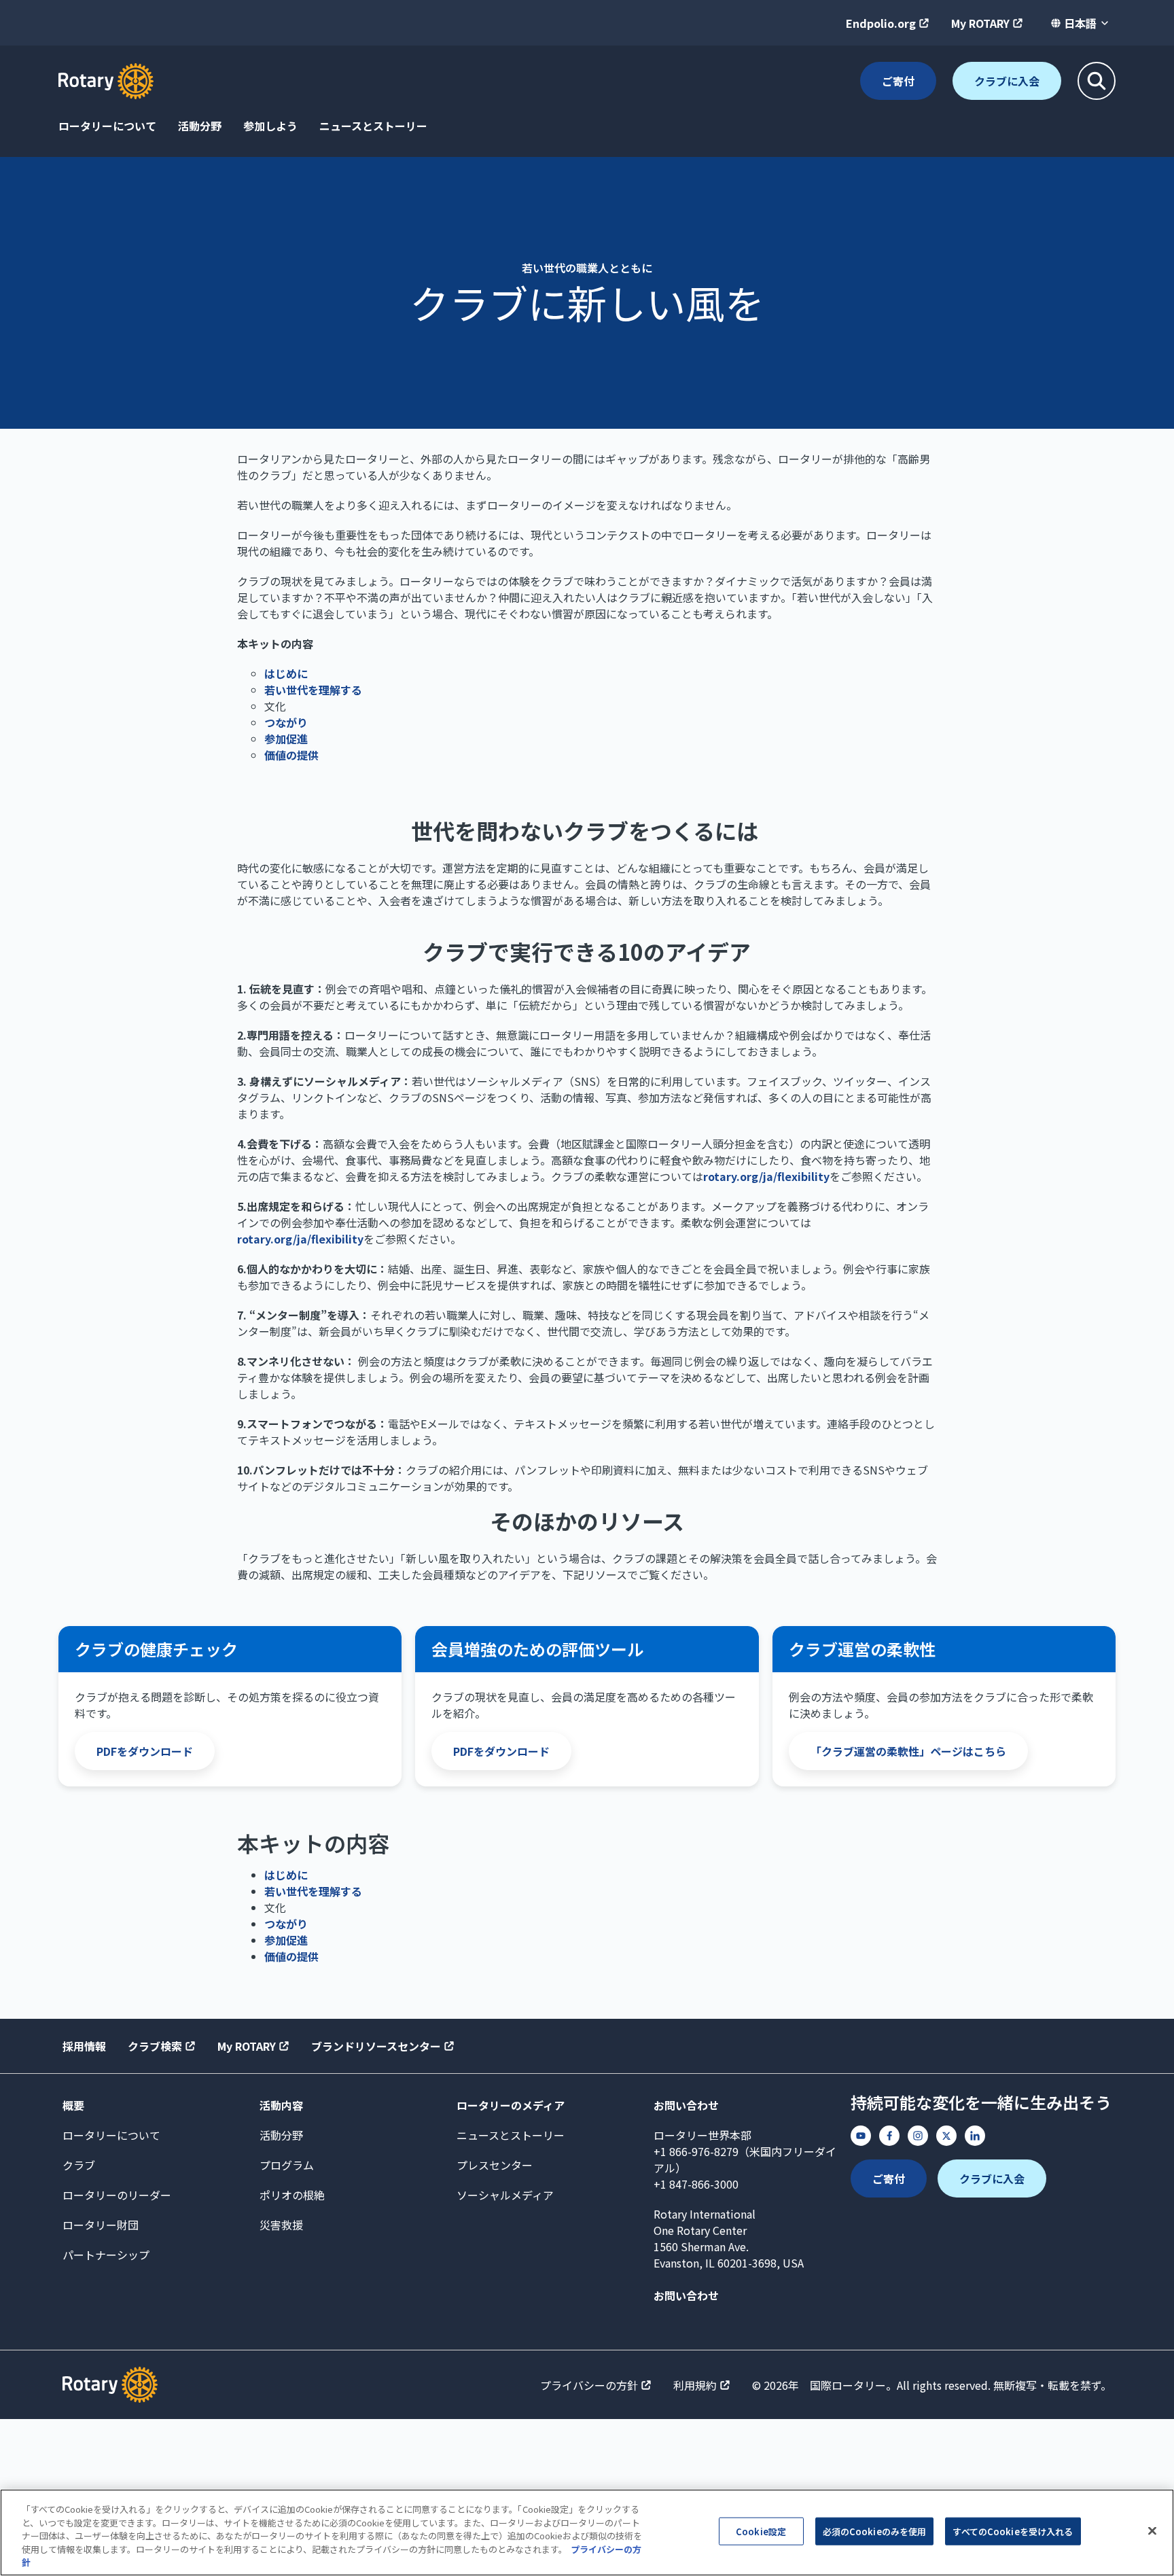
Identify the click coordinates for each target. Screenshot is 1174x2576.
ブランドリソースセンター (376, 2046)
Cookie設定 (761, 2531)
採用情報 (84, 2046)
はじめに (286, 673)
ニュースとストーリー (373, 126)
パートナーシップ (106, 2255)
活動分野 (200, 126)
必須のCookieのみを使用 (875, 2531)
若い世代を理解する (313, 690)
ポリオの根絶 (292, 2195)
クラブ (79, 2165)
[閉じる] (1152, 2531)
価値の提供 (291, 755)
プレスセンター (495, 2165)
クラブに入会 (1007, 81)
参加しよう (270, 126)
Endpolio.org (881, 23)
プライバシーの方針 (589, 2385)
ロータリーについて (107, 126)
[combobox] (1080, 23)
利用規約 (695, 2385)
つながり (286, 722)
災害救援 (281, 2225)
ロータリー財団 (101, 2225)
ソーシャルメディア (505, 2195)
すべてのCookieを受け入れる (1013, 2531)
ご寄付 (898, 81)
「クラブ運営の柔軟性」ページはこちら (908, 1751)
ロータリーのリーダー (117, 2195)
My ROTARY (980, 23)
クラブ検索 (155, 2046)
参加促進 (286, 739)
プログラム (287, 2165)
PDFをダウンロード (145, 1751)
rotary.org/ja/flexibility (766, 1176)
